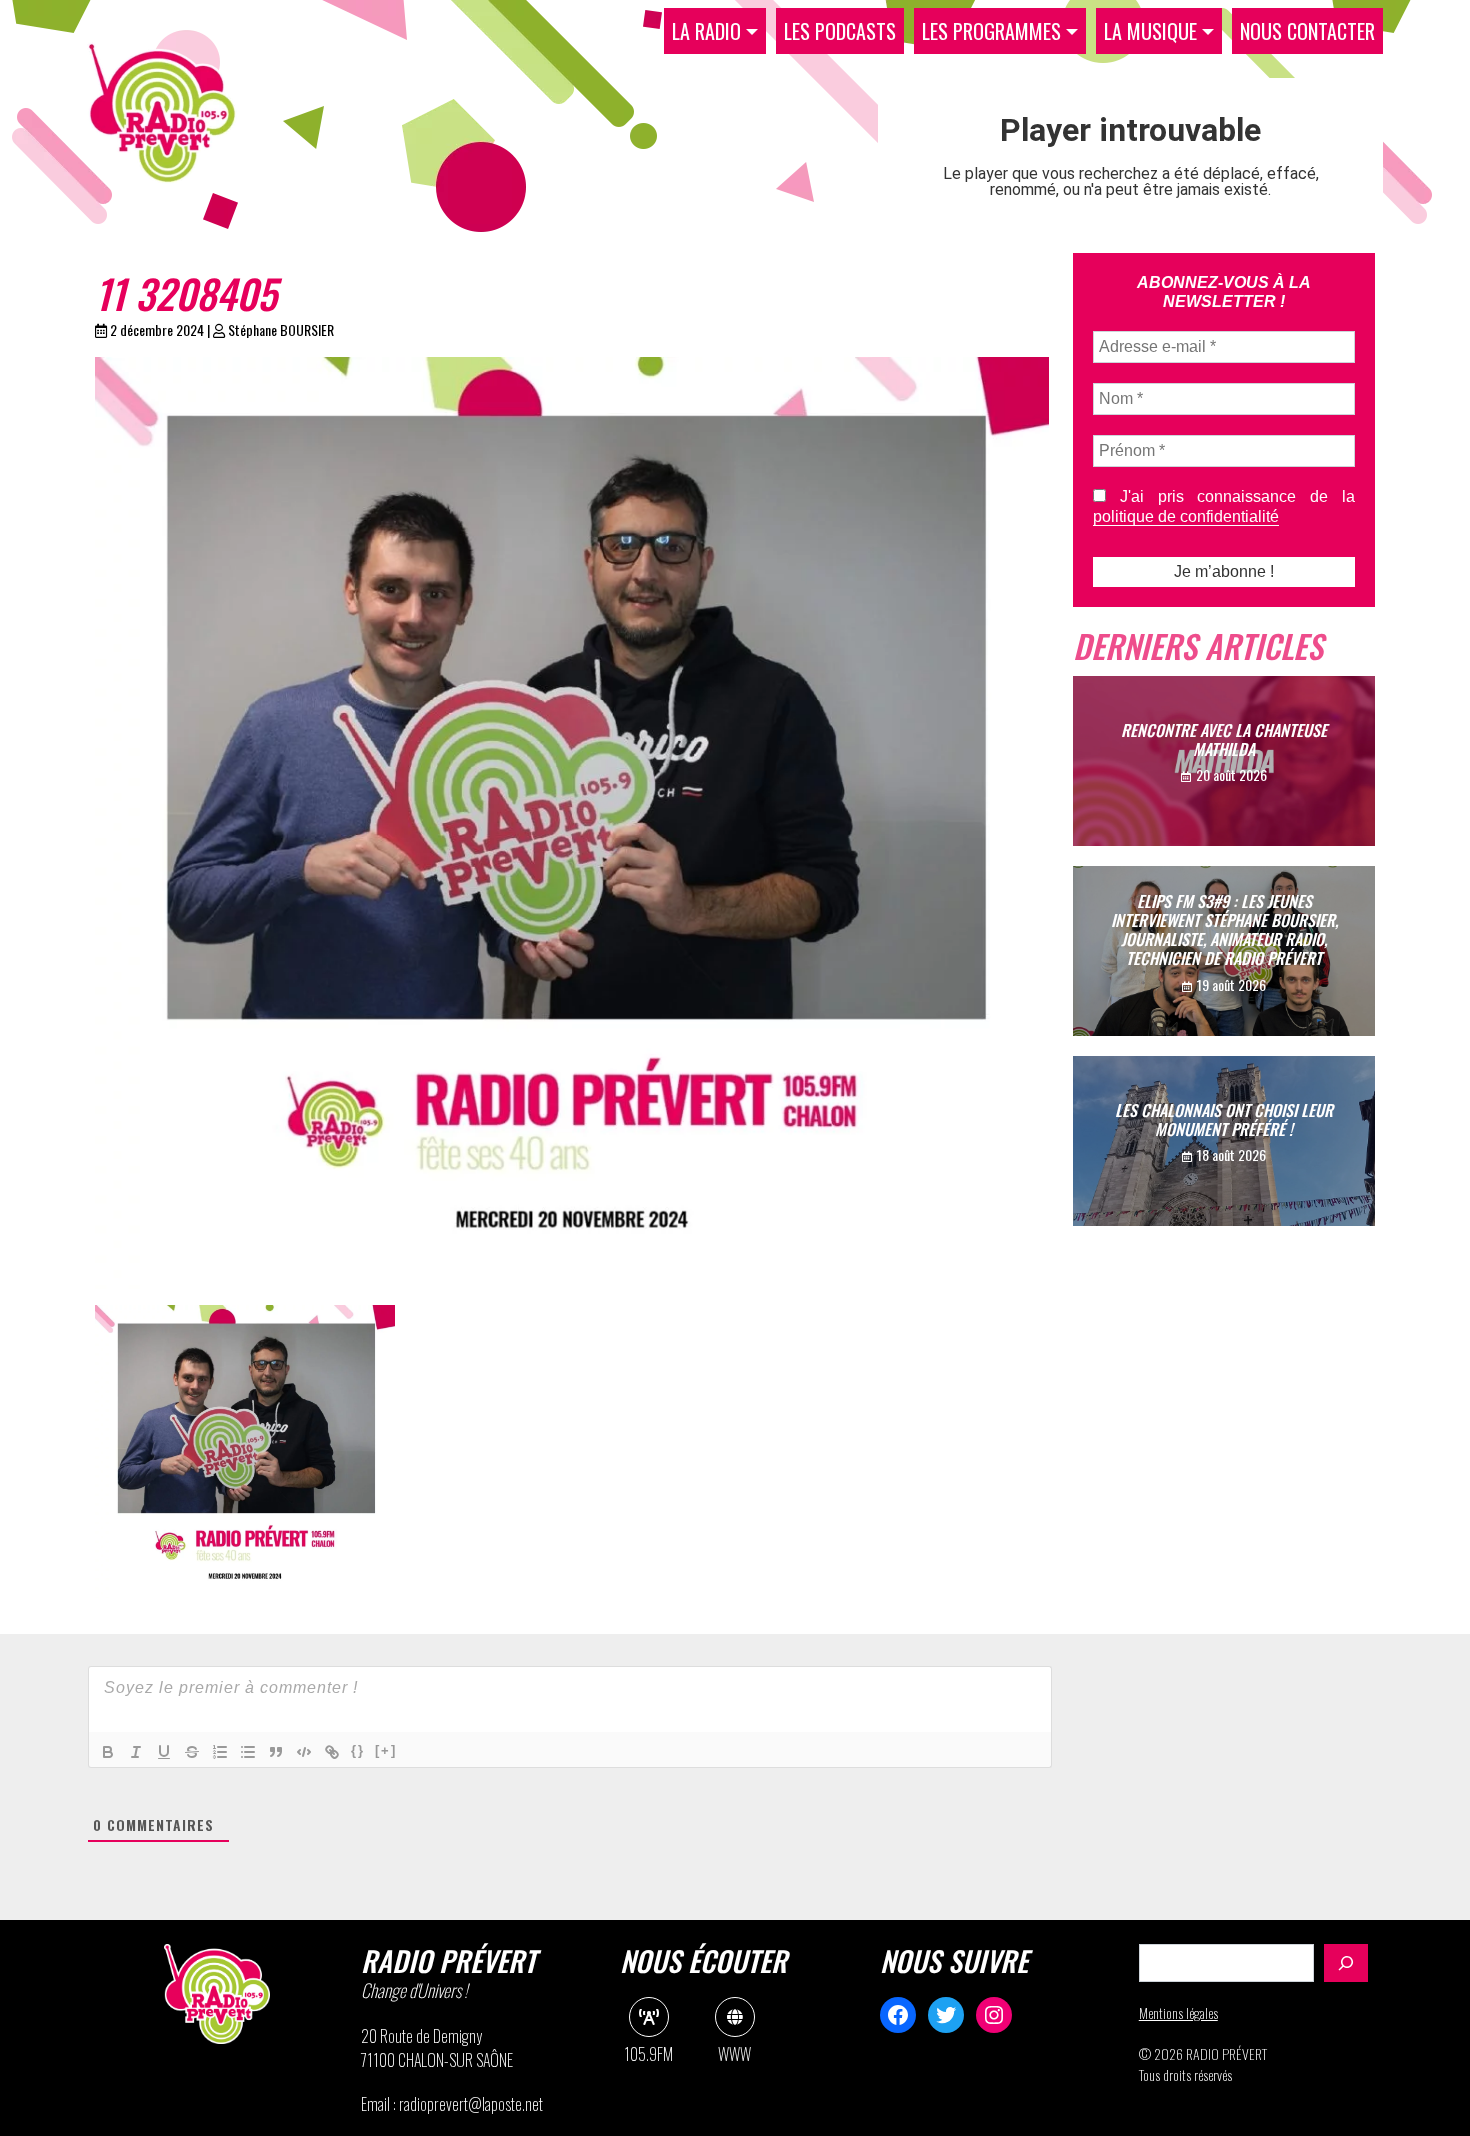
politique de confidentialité (1186, 516)
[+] (386, 1750)
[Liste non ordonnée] (248, 1752)
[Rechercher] (1346, 1963)
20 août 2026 (1231, 774)
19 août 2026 (1231, 984)
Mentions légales (1178, 2012)
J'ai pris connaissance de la (1224, 506)
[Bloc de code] (304, 1752)
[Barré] (192, 1752)
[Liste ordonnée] (220, 1752)
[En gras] (108, 1752)
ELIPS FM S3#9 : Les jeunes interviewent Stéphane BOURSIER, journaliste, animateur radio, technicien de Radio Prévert (1224, 930)
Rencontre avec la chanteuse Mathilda (1224, 739)
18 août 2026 (1231, 1154)
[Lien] (332, 1752)
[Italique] (136, 1752)
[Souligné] (164, 1752)
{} (358, 1750)
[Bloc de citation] (276, 1752)
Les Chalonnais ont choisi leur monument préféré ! (1224, 1119)
